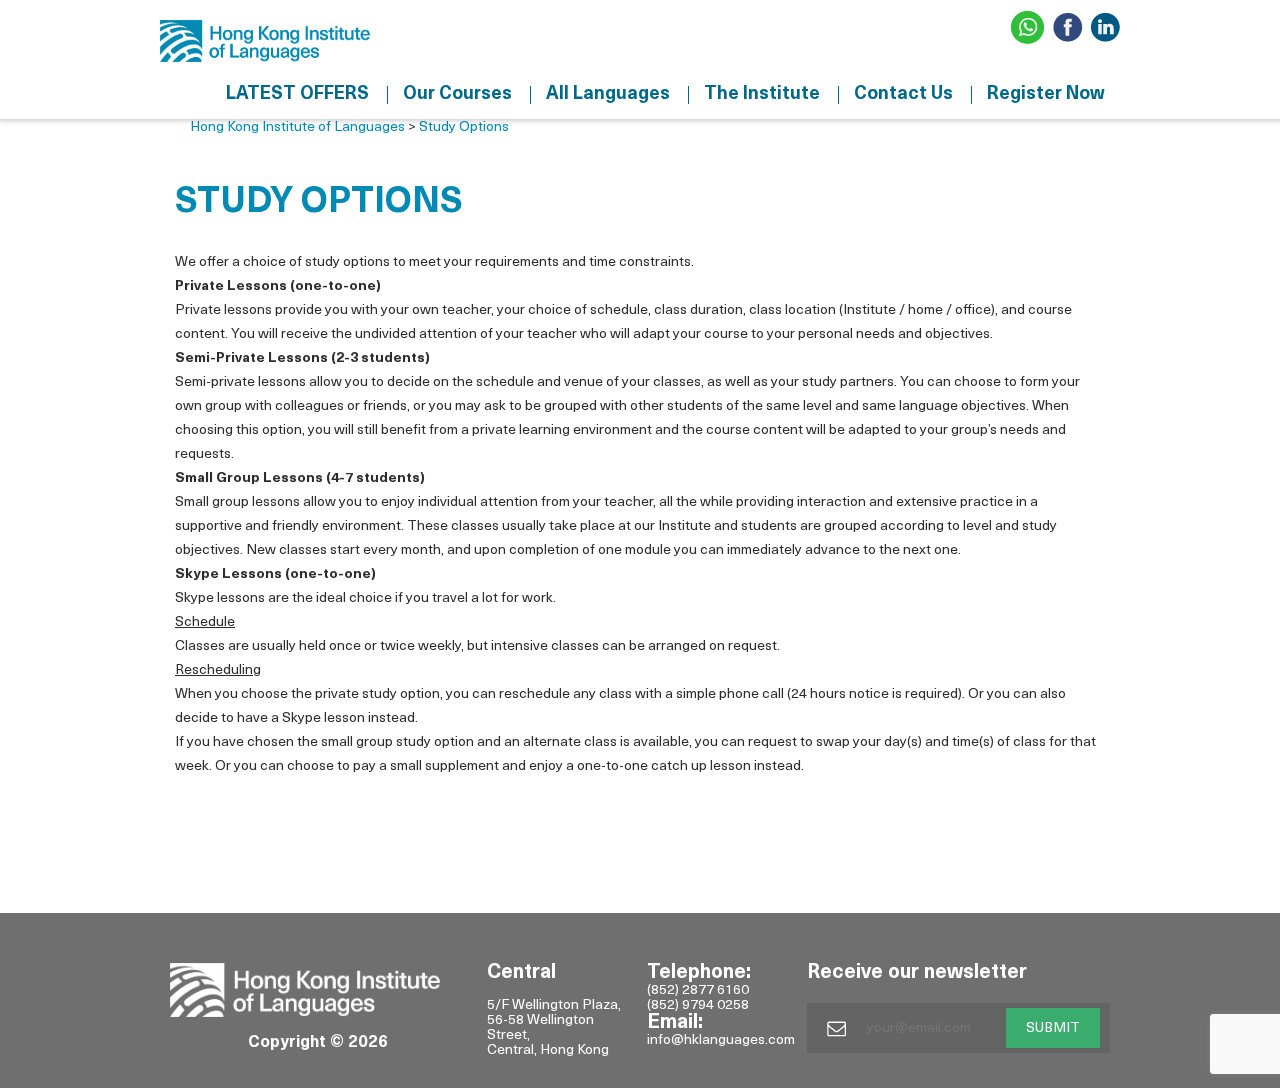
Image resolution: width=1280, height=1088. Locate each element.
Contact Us (903, 95)
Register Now (1046, 95)
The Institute (762, 95)
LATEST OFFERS (297, 95)
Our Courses (457, 95)
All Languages (608, 95)
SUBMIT (1053, 1028)
